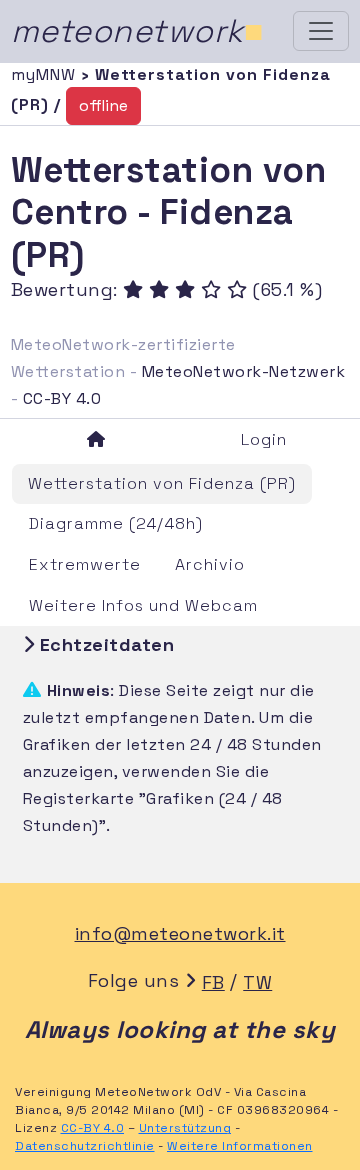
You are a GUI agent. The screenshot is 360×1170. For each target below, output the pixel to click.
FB (213, 982)
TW (257, 982)
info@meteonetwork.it (180, 933)
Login (264, 439)
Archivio (210, 564)
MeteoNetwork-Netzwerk (244, 371)
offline (103, 105)
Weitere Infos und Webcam (143, 605)
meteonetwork (137, 31)
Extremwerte (85, 564)
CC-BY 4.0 (62, 398)
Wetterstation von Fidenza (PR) (162, 483)
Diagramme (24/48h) (116, 523)
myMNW (46, 74)
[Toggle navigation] (321, 31)
